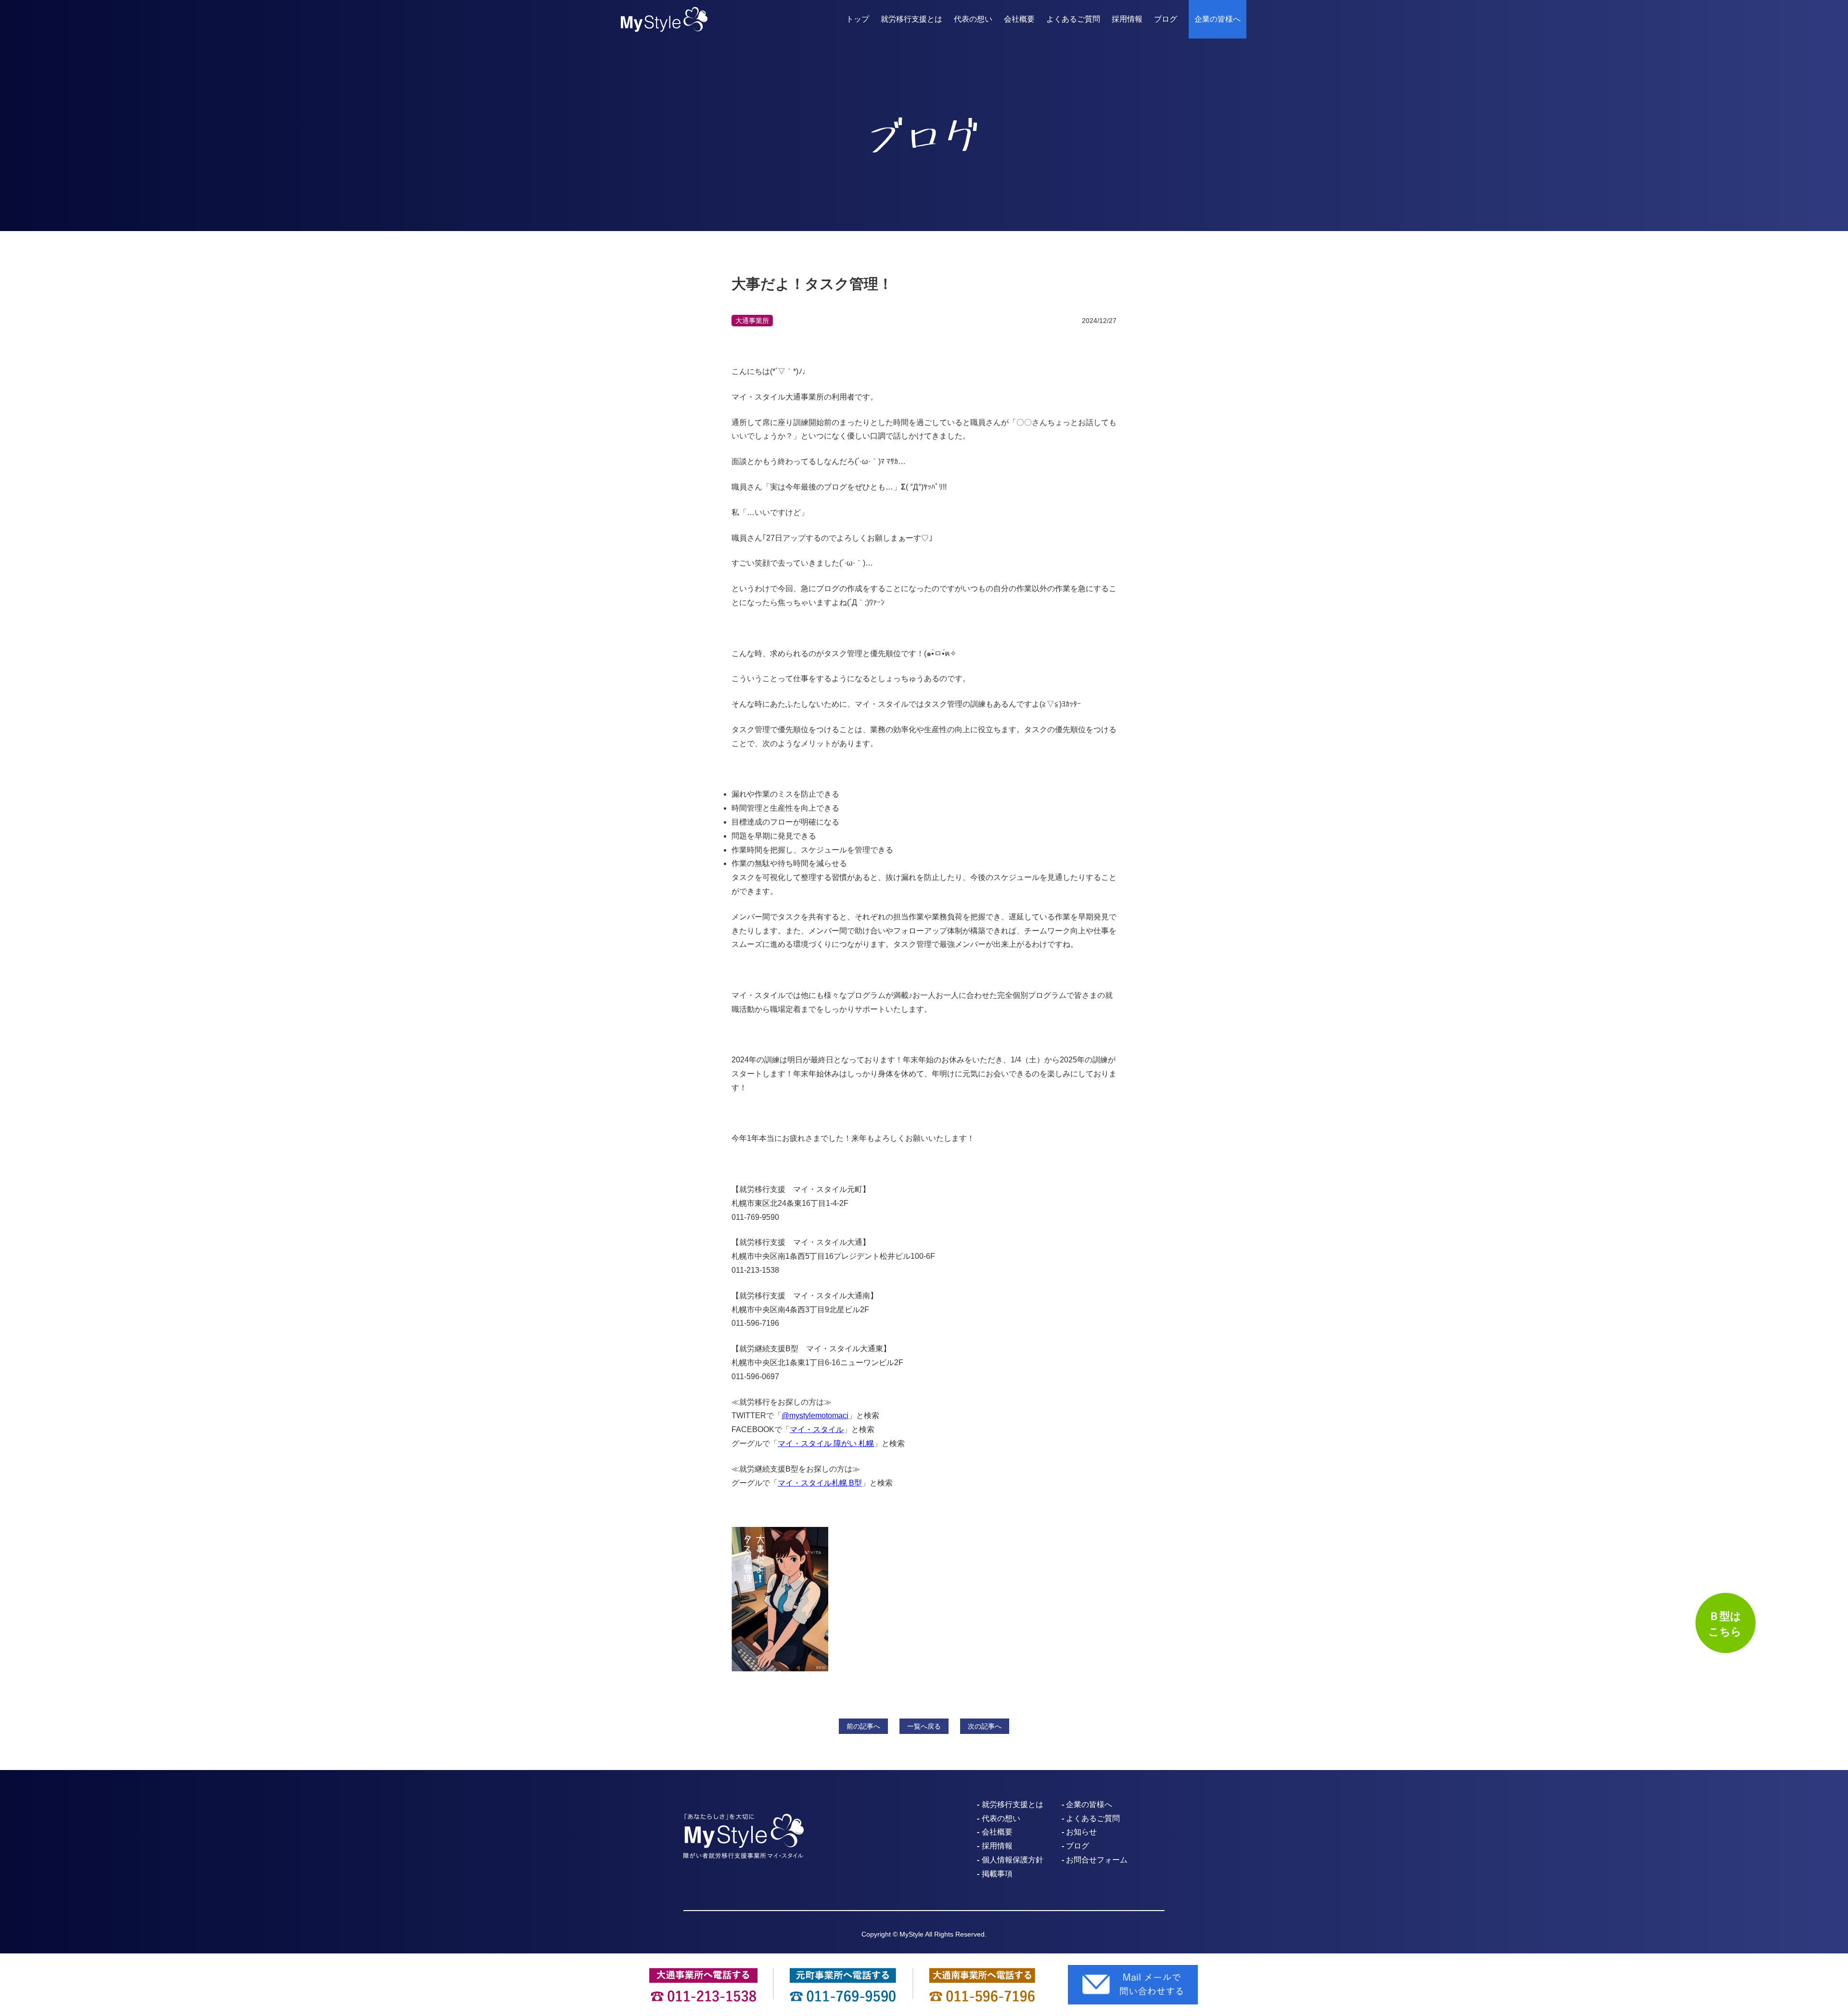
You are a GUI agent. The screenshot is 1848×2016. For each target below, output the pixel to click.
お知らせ (1081, 1832)
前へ (863, 1726)
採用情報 (1127, 19)
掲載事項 (997, 1874)
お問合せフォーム (1097, 1860)
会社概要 (1019, 19)
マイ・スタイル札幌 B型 (820, 1483)
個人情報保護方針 (1013, 1860)
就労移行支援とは (911, 19)
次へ (985, 1726)
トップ (858, 19)
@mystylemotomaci (815, 1415)
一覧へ (924, 1726)
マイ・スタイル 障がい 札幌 (826, 1443)
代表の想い (973, 19)
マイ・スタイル (817, 1429)
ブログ (1166, 19)
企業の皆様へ (1218, 19)
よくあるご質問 (1073, 19)
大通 (752, 321)
